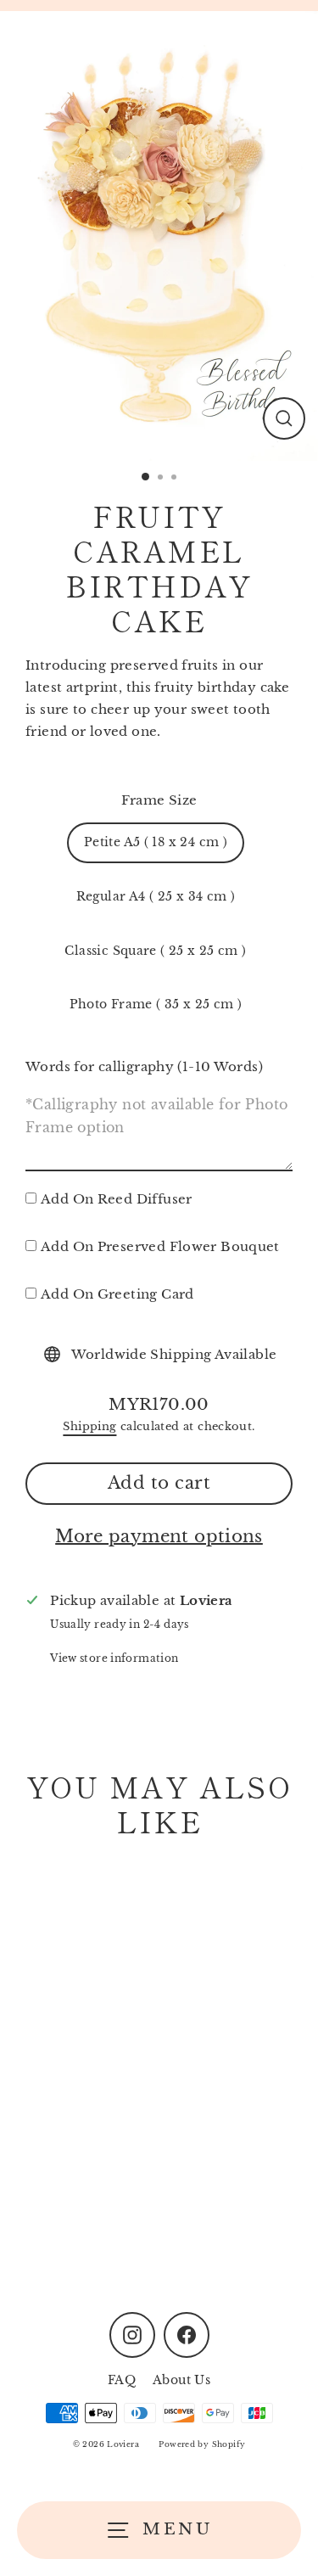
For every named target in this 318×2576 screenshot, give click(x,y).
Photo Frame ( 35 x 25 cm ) (156, 1005)
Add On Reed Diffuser (117, 1199)
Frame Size (159, 800)
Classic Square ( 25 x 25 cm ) (155, 951)
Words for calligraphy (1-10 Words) (144, 1066)
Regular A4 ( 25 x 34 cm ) (156, 897)
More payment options (159, 1536)
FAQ (122, 2380)
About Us (181, 2380)
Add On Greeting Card (117, 1294)
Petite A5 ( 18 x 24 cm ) (156, 842)
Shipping (89, 1426)
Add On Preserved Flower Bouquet (160, 1246)
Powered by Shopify (202, 2444)
